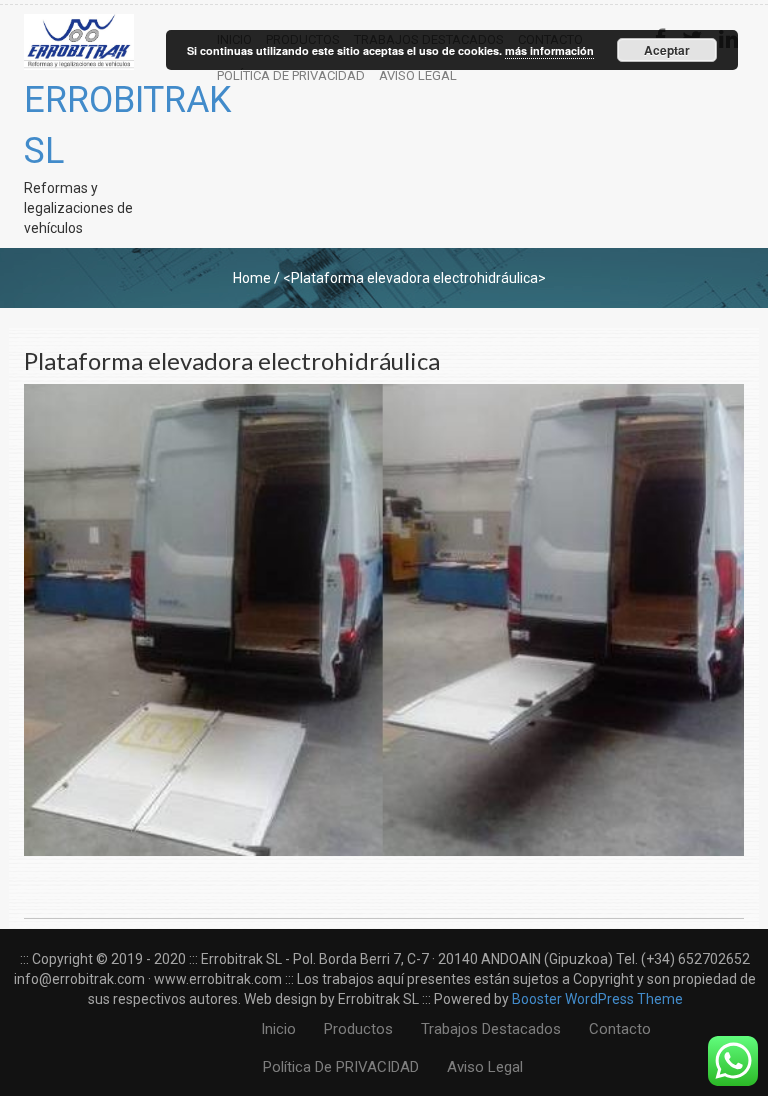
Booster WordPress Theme (597, 999)
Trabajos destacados (491, 1029)
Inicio (278, 1029)
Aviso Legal (418, 75)
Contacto (620, 1029)
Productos (358, 1029)
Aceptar (667, 50)
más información (549, 50)
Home (252, 278)
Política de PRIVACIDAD (291, 75)
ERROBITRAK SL (79, 125)
